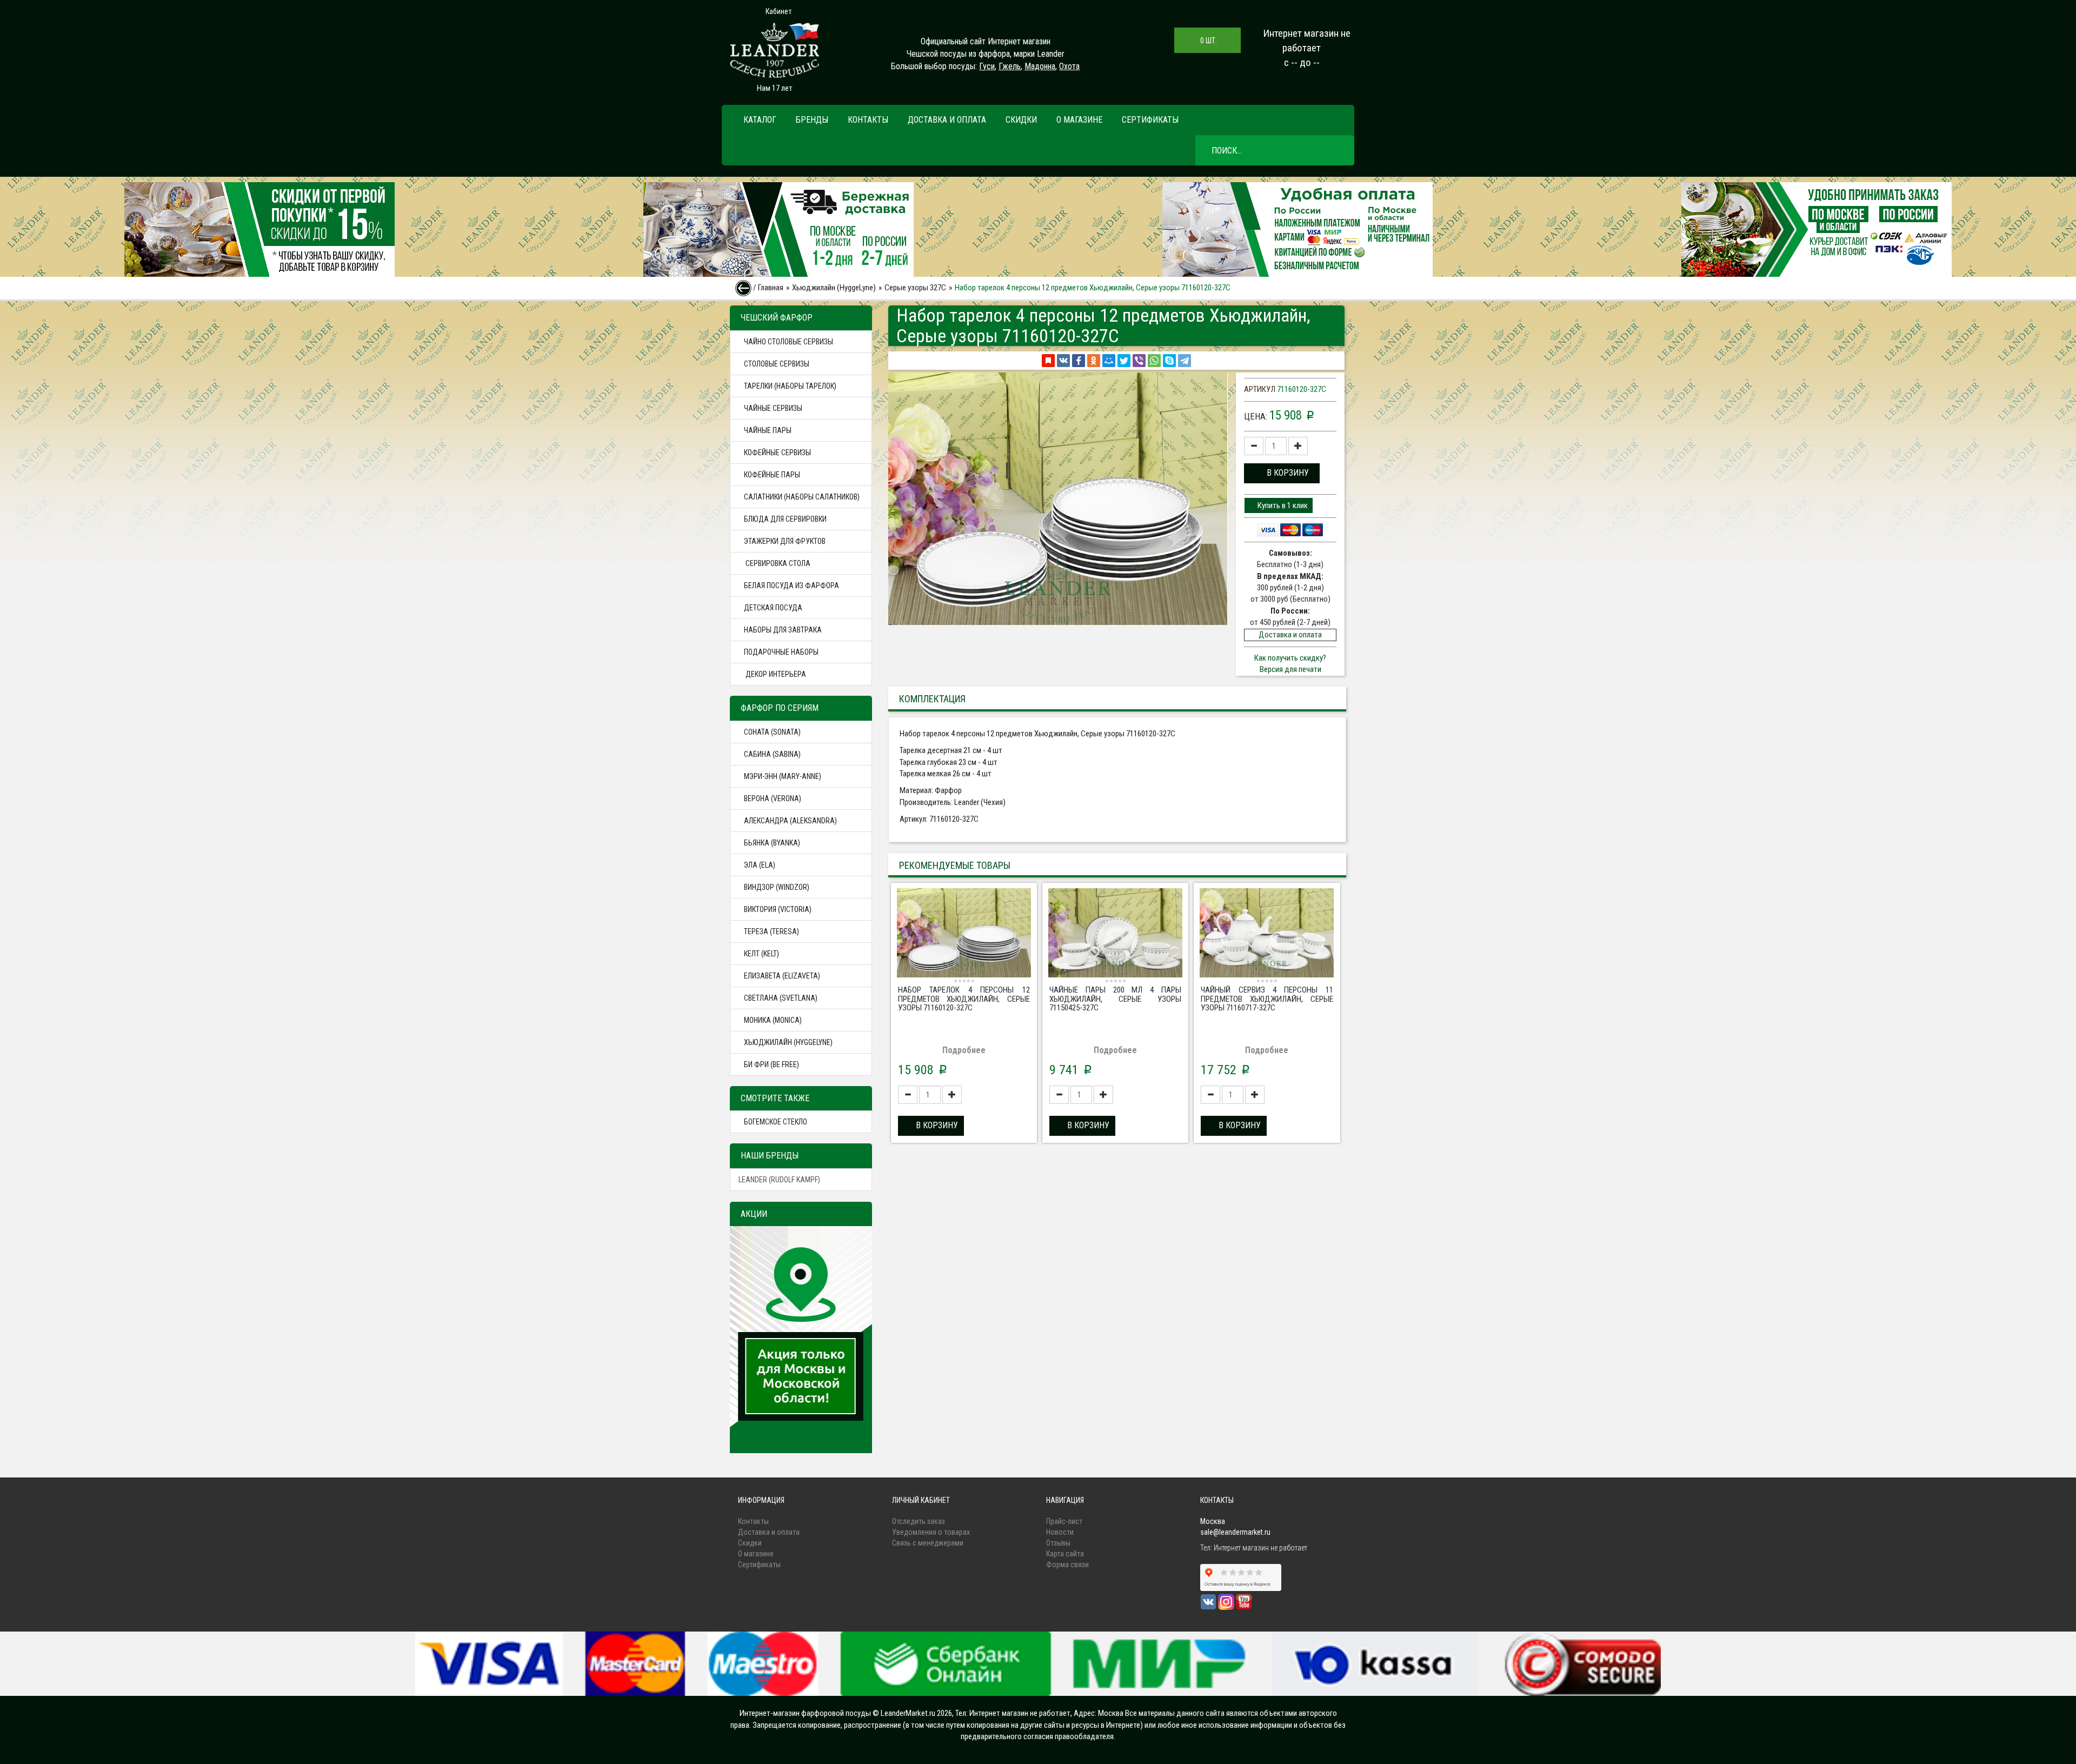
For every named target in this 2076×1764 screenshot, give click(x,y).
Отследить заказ (919, 1521)
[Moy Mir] (1109, 361)
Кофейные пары (772, 475)
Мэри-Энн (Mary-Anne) (783, 776)
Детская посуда (773, 608)
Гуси (987, 66)
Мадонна (1040, 66)
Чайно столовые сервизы (789, 342)
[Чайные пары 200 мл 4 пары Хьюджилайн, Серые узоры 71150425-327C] (1115, 934)
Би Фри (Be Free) (771, 1064)
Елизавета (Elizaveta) (782, 976)
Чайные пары (768, 430)
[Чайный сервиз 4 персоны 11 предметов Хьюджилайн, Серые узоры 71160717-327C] (1267, 934)
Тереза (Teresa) (771, 931)
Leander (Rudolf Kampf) (779, 1180)
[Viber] (1139, 361)
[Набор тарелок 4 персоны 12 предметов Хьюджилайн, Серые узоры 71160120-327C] (964, 934)
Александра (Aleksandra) (790, 821)
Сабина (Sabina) (772, 754)
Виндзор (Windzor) (777, 887)
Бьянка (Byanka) (772, 843)
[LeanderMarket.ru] (774, 50)
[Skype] (1169, 361)
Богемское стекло (776, 1122)
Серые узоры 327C (915, 288)
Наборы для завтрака (783, 630)
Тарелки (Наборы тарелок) (790, 386)
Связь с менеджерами (928, 1543)
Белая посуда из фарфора (791, 585)
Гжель (1010, 66)
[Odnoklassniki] (1094, 361)
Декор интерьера (775, 674)
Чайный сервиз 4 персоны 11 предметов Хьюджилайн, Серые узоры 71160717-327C (1267, 999)
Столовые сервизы (777, 364)
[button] (1282, 473)
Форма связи (1067, 1565)
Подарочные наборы (781, 652)
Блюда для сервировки (785, 519)
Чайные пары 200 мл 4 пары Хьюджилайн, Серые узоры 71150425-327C (1115, 999)
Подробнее (964, 1050)
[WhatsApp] (1154, 361)
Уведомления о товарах (931, 1532)
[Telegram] (1185, 361)
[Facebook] (1079, 361)
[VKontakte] (1063, 361)
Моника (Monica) (773, 1020)
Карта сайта (1065, 1554)
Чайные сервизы (773, 408)
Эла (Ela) (760, 865)
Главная (771, 288)
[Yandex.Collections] (1048, 361)
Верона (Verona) (773, 798)
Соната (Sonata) (772, 732)
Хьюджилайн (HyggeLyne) (834, 288)
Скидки (1021, 120)
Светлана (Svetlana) (781, 998)
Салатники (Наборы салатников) (802, 497)
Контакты (868, 120)
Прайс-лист (1064, 1521)
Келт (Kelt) (761, 954)
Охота (1069, 66)
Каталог (760, 120)
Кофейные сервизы (777, 452)
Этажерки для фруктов (785, 541)
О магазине (1079, 120)
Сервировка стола (777, 563)
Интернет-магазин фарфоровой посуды (805, 1713)
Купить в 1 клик (1282, 505)
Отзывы (1058, 1543)
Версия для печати (1290, 669)
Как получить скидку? (1290, 658)
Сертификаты (1150, 120)
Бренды (812, 120)
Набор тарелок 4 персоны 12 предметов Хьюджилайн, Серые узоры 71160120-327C (964, 999)
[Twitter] (1124, 361)
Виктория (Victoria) (778, 909)
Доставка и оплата (947, 120)
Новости (1060, 1532)
